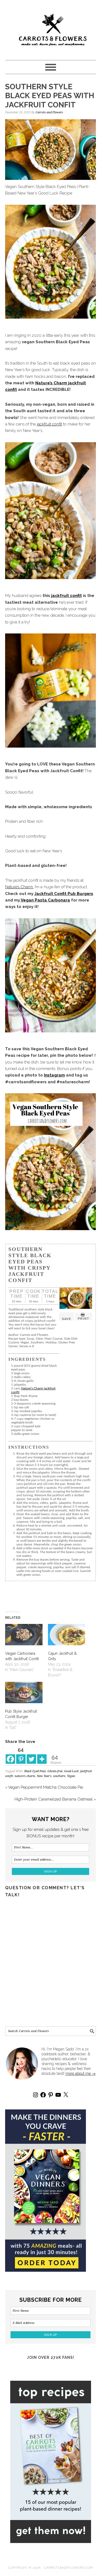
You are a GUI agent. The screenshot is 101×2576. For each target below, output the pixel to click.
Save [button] (67, 1319)
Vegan (71, 1776)
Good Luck (71, 1771)
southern (59, 1776)
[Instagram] (36, 2095)
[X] (66, 2095)
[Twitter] (31, 1755)
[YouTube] (58, 2095)
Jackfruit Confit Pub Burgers (64, 894)
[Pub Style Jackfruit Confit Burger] (24, 1692)
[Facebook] (10, 1755)
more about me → (81, 2073)
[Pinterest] (51, 2095)
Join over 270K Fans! (51, 2357)
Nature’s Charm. (19, 887)
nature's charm (25, 1776)
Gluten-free (55, 1771)
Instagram (54, 1075)
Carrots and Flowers (51, 28)
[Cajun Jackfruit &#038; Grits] (67, 1635)
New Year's (44, 1776)
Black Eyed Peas (35, 1771)
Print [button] (84, 1319)
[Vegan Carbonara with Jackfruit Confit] (24, 1635)
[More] (42, 1755)
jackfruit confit (49, 424)
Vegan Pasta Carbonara (45, 900)
